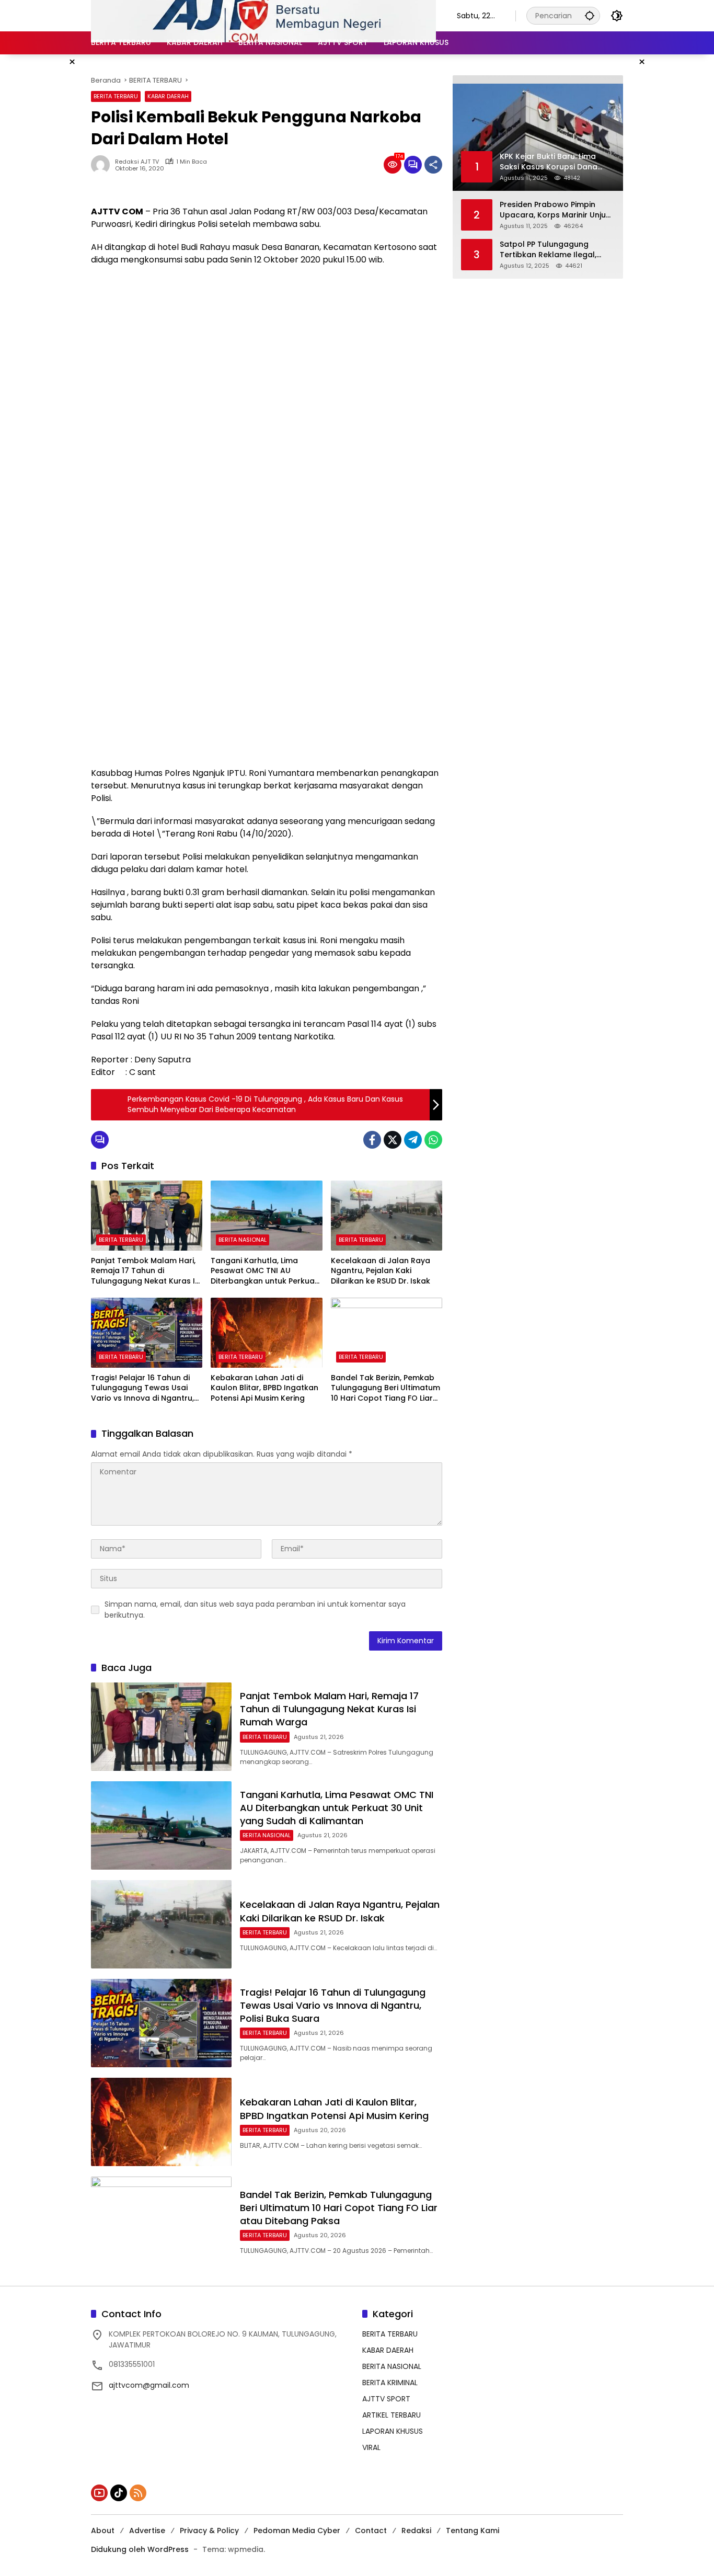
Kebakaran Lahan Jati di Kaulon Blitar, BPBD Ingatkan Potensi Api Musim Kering (264, 1388)
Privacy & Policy (209, 2531)
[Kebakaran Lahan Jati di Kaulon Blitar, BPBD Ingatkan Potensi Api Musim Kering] (266, 1333)
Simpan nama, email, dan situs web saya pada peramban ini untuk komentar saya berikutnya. (255, 1610)
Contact (371, 2531)
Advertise (147, 2531)
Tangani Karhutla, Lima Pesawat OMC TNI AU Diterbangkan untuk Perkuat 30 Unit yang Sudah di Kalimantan (264, 1271)
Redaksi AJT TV (137, 162)
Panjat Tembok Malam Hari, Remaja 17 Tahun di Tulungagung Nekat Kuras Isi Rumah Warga (146, 1271)
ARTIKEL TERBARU (391, 2415)
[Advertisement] (267, 350)
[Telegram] (413, 1140)
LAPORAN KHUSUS (393, 2431)
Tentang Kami (473, 2531)
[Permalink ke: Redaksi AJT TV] (103, 165)
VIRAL (371, 2447)
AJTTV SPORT (386, 2399)
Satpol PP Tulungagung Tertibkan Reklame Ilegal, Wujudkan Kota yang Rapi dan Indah (549, 250)
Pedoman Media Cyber (297, 2531)
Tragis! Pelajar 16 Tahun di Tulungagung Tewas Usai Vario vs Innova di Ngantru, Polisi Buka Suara (142, 1388)
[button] (590, 15)
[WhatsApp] (433, 1140)
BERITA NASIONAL (243, 1240)
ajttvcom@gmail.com (149, 2385)
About (103, 2531)
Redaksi (416, 2531)
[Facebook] (372, 1140)
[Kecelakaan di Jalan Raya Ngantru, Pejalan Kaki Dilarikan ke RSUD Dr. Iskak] (387, 1216)
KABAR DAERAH (168, 96)
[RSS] (138, 2493)
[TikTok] (119, 2493)
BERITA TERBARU (116, 96)
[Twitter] (393, 1140)
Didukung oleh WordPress (140, 2549)
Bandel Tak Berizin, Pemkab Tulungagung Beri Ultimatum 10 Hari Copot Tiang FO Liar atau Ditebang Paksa (385, 1388)
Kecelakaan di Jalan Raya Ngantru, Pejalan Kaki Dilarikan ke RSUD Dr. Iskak (381, 1271)
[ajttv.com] (263, 15)
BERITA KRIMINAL (390, 2383)
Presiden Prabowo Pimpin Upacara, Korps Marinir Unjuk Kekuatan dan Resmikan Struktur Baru (555, 210)
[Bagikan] (433, 165)
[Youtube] (99, 2493)
